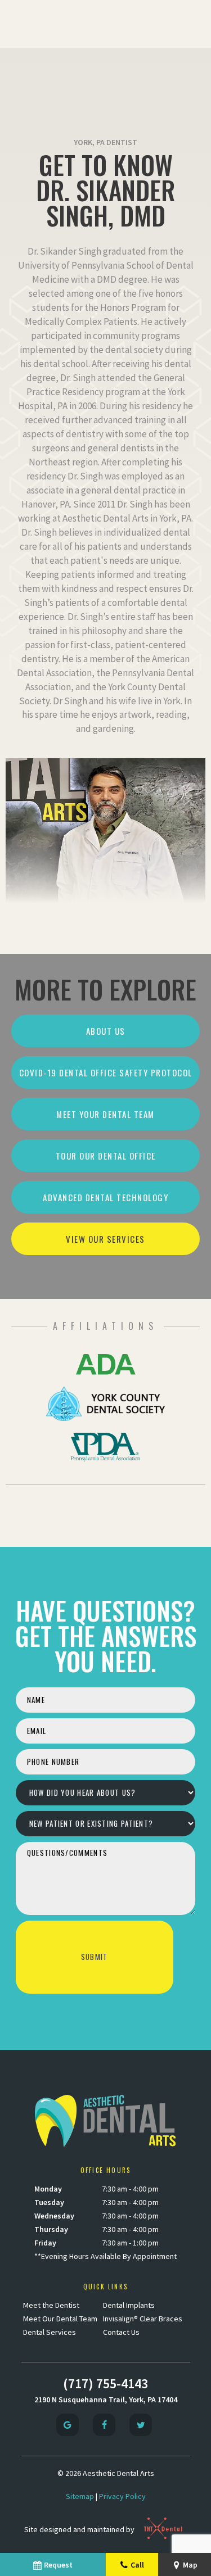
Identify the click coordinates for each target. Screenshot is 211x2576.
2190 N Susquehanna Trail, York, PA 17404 (106, 2400)
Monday (48, 2189)
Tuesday (49, 2202)
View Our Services (105, 1239)
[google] (68, 2425)
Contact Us (121, 2332)
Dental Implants (129, 2305)
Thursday (51, 2229)
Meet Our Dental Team (60, 2319)
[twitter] (141, 2425)
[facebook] (104, 2425)
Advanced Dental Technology (105, 1197)
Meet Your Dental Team (105, 1114)
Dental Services (50, 2332)
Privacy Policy (122, 2496)
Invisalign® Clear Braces (143, 2319)
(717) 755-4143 (105, 2383)
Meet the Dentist (51, 2305)
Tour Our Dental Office (106, 1156)
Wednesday (54, 2216)
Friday (45, 2243)
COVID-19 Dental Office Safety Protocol (106, 1072)
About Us (106, 1031)
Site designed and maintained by (80, 2529)
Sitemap (80, 2496)
